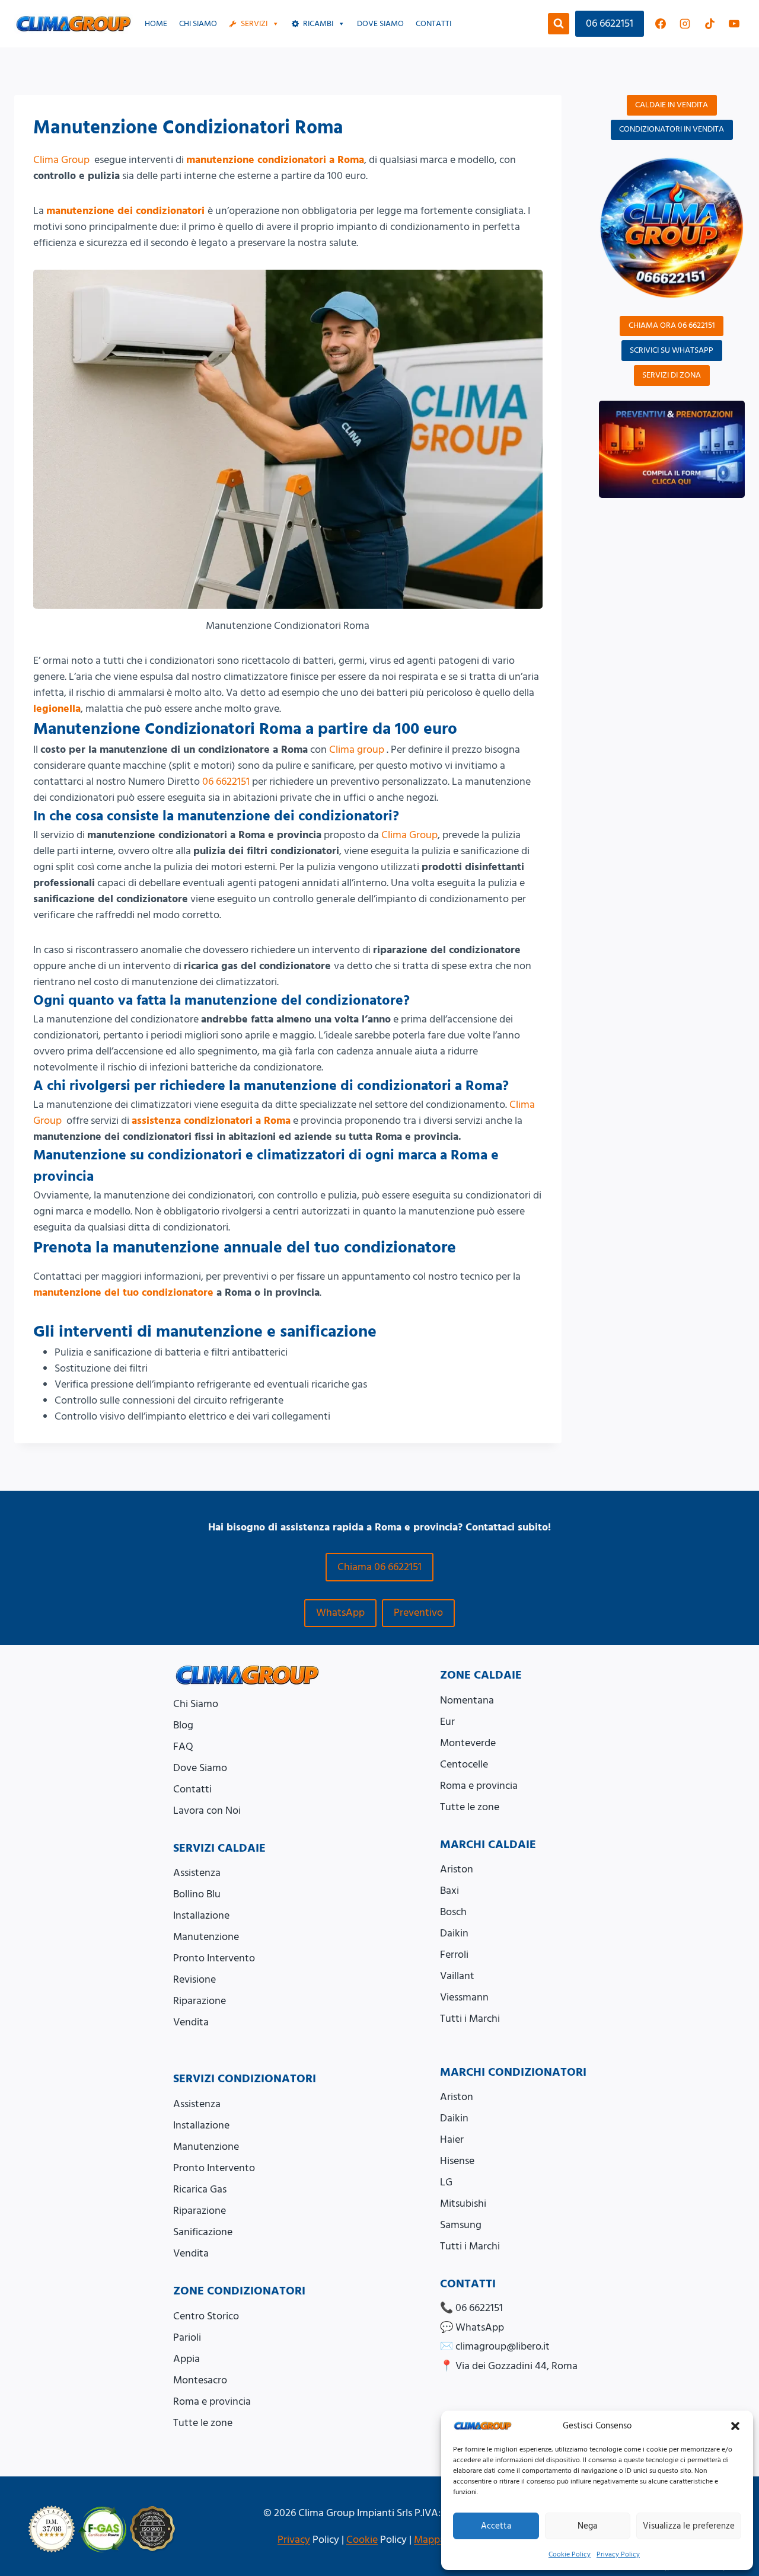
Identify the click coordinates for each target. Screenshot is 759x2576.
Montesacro (200, 2380)
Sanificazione (203, 2232)
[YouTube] (734, 24)
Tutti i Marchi (470, 2019)
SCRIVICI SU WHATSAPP (672, 350)
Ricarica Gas (200, 2189)
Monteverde (468, 1743)
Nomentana (467, 1700)
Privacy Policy (618, 2554)
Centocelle (464, 1764)
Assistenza (197, 1873)
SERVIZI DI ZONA (672, 375)
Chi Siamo (198, 24)
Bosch (453, 1912)
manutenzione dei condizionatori (125, 211)
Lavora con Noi (207, 1810)
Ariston (457, 1869)
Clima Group (61, 160)
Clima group (357, 750)
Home (156, 24)
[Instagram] (685, 24)
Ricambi (318, 24)
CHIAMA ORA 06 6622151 (672, 325)
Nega (587, 2526)
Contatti (433, 24)
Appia (186, 2359)
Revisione (194, 1979)
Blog (183, 1725)
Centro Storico (206, 2316)
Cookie (362, 2540)
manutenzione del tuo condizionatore (123, 1292)
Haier (452, 2139)
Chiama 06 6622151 (379, 1567)
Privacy (294, 2540)
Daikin (454, 1933)
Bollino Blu (197, 1894)
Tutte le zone (470, 1807)
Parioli (187, 2337)
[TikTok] (710, 24)
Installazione (201, 1915)
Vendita (191, 2022)
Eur (447, 1722)
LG (446, 2182)
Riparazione (200, 2001)
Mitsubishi (463, 2203)
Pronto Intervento (214, 1958)
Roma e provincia (479, 1786)
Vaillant (457, 1976)
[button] (735, 2426)
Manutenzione (206, 1937)
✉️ (495, 2346)
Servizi (254, 24)
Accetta (496, 2526)
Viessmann (464, 1997)
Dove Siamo (200, 1768)
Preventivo (418, 1613)
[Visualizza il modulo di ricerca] (559, 24)
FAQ (183, 1746)
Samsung (461, 2225)
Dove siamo (380, 24)
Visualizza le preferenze (689, 2526)
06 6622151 (610, 23)
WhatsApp (340, 1613)
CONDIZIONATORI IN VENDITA (672, 129)
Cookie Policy (570, 2554)
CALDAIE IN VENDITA (672, 105)
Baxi (449, 1891)
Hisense (457, 2161)
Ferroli (454, 1955)
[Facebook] (661, 24)
